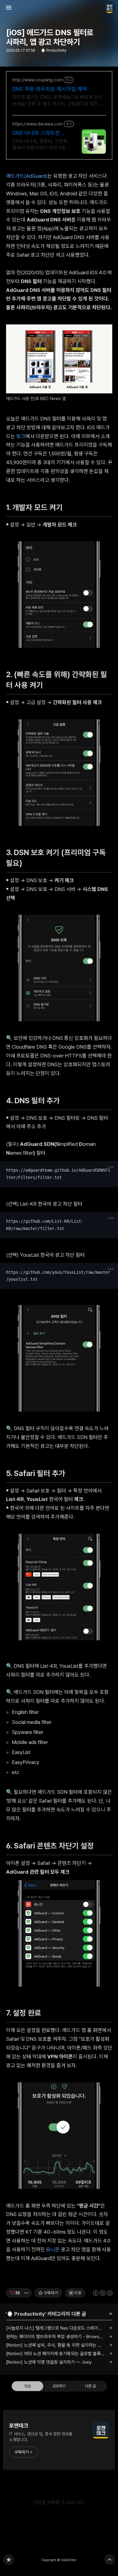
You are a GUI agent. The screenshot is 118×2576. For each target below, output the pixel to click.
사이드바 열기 (9, 8)
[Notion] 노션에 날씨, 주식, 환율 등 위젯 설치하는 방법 (56, 2345)
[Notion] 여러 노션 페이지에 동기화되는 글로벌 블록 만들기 (59, 2354)
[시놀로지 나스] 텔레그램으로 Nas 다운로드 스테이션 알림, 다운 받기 (59, 2328)
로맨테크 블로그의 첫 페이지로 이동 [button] (59, 8)
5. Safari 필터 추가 (39, 1473)
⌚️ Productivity (54, 50)
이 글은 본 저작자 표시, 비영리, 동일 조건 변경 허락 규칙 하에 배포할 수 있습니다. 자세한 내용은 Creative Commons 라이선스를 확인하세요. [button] (103, 2293)
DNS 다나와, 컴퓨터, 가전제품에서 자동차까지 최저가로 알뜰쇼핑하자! (40, 145)
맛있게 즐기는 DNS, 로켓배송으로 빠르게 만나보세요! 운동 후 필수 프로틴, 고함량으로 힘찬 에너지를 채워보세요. (58, 101)
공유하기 (59, 2386)
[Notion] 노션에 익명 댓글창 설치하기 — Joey (49, 2362)
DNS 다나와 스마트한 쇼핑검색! (39, 133)
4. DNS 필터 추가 (36, 1101)
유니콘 (53, 2249)
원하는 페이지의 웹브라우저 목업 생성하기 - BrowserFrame (59, 2337)
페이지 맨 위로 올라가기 (110, 2560)
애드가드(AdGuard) (27, 176)
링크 (21, 436)
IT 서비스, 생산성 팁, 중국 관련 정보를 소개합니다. (41, 2437)
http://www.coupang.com (37, 80)
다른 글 (90, 2386)
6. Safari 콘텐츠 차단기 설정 (53, 1846)
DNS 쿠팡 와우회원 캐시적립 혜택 (50, 89)
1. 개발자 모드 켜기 (37, 507)
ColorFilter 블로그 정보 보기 (110, 8)
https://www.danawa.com (38, 124)
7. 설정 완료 (26, 2013)
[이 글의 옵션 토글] (27, 2293)
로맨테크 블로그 (9, 2560)
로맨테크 (19, 2425)
